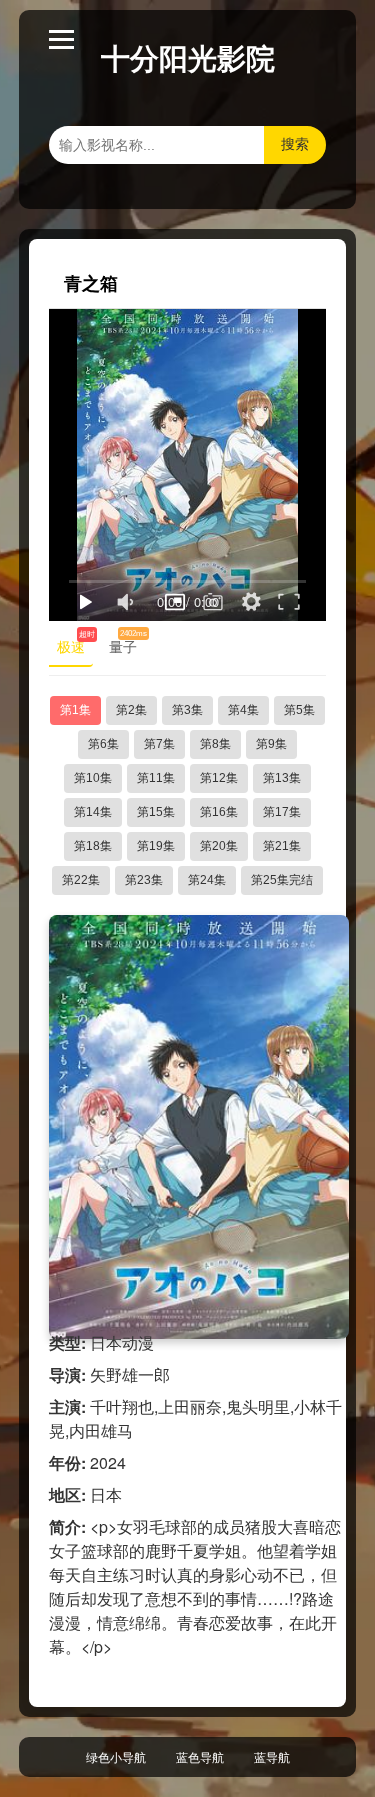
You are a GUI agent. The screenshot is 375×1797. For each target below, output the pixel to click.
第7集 (159, 744)
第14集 (93, 812)
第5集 (299, 710)
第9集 (271, 744)
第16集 (219, 812)
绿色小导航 (116, 1756)
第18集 (93, 846)
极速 (75, 643)
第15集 (156, 812)
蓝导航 (272, 1756)
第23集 (144, 880)
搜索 (295, 144)
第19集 (156, 846)
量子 (127, 643)
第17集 (282, 812)
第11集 (156, 778)
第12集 (219, 778)
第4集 (243, 710)
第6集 (103, 744)
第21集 (282, 846)
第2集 (131, 710)
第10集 (93, 778)
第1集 (75, 710)
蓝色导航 (200, 1756)
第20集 (219, 846)
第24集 (207, 880)
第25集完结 (282, 880)
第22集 (81, 880)
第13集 (282, 778)
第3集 (187, 710)
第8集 (215, 744)
